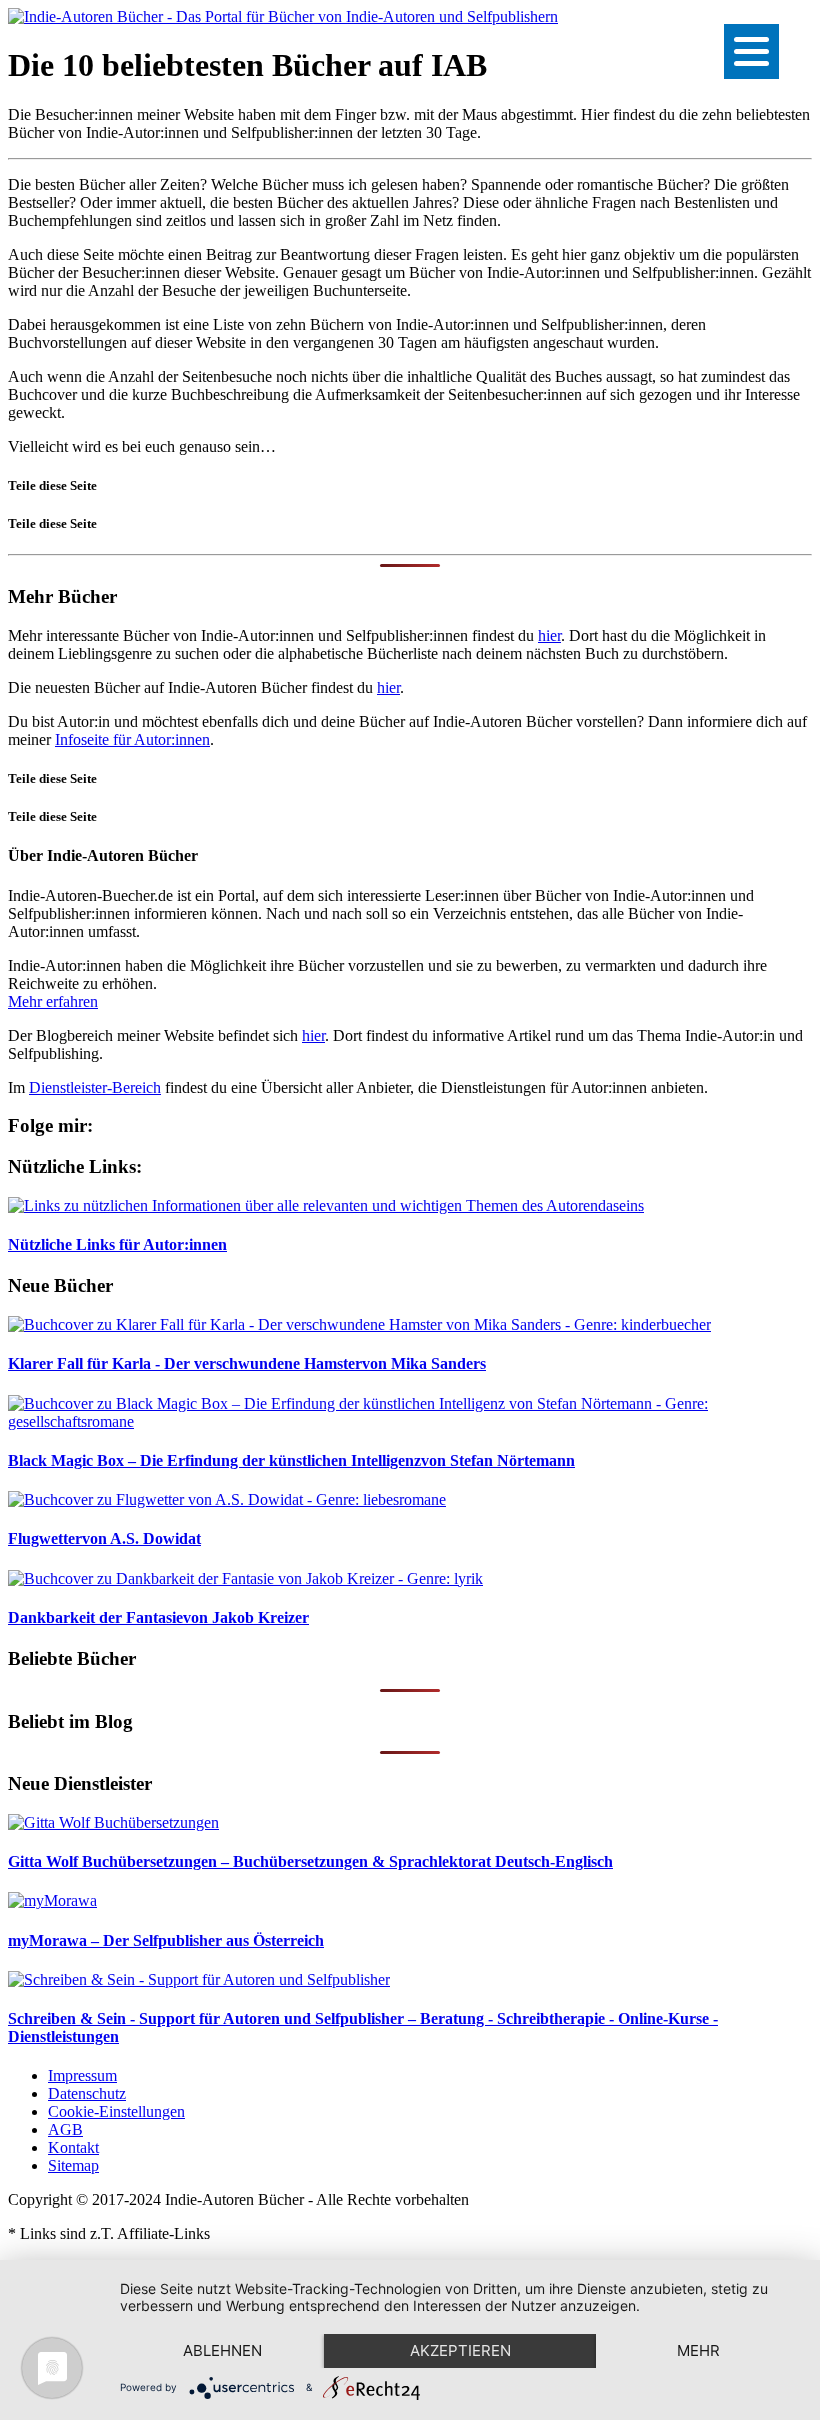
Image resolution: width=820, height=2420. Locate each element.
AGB (65, 2129)
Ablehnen (222, 2350)
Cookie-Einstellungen (116, 2111)
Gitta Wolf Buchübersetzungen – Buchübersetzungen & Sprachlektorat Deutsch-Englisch (310, 1861)
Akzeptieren (460, 2350)
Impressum (82, 2075)
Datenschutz (87, 2093)
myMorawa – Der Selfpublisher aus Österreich (166, 1940)
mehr (698, 2350)
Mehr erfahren (53, 1001)
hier (549, 635)
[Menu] (751, 51)
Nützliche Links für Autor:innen (117, 1244)
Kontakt (73, 2147)
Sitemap (73, 2165)
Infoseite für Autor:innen (132, 739)
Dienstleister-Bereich (95, 1087)
